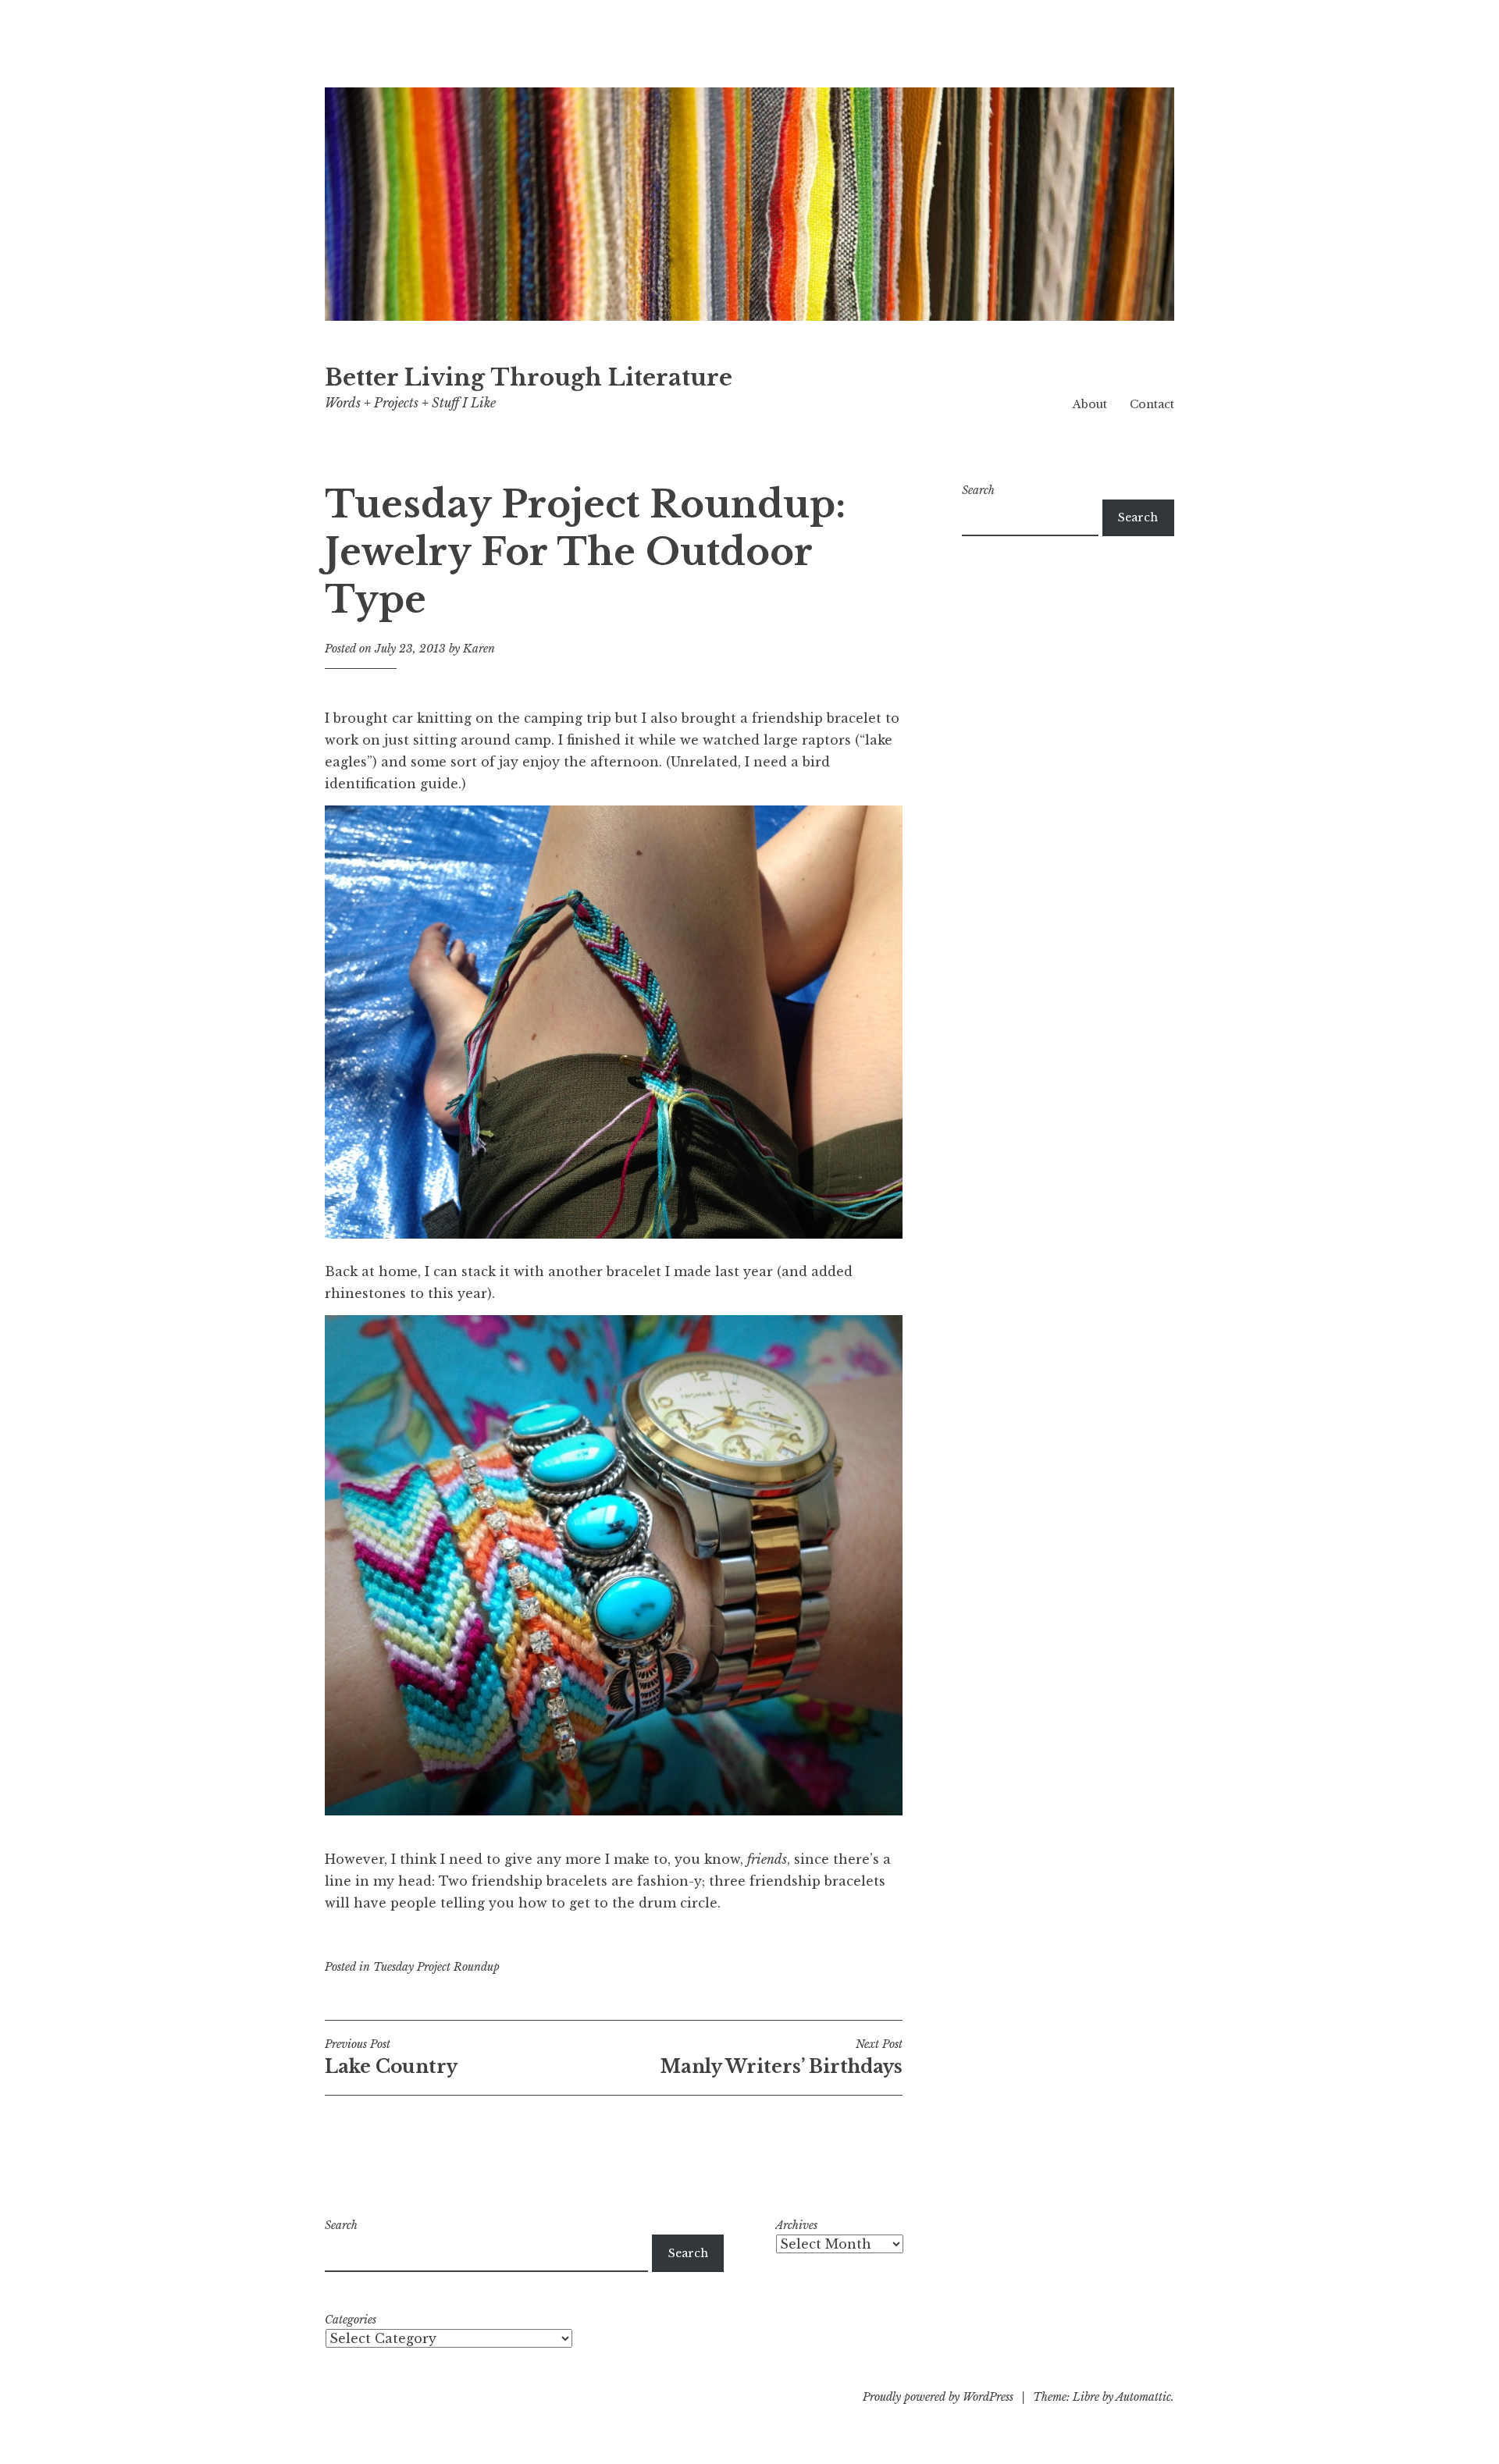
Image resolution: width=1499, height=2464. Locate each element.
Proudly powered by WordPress (938, 2397)
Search (978, 490)
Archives (796, 2225)
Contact (1152, 404)
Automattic (1143, 2397)
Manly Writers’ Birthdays (782, 2057)
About (1090, 404)
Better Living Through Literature (529, 378)
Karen (479, 649)
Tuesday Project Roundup (436, 1967)
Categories (351, 2320)
